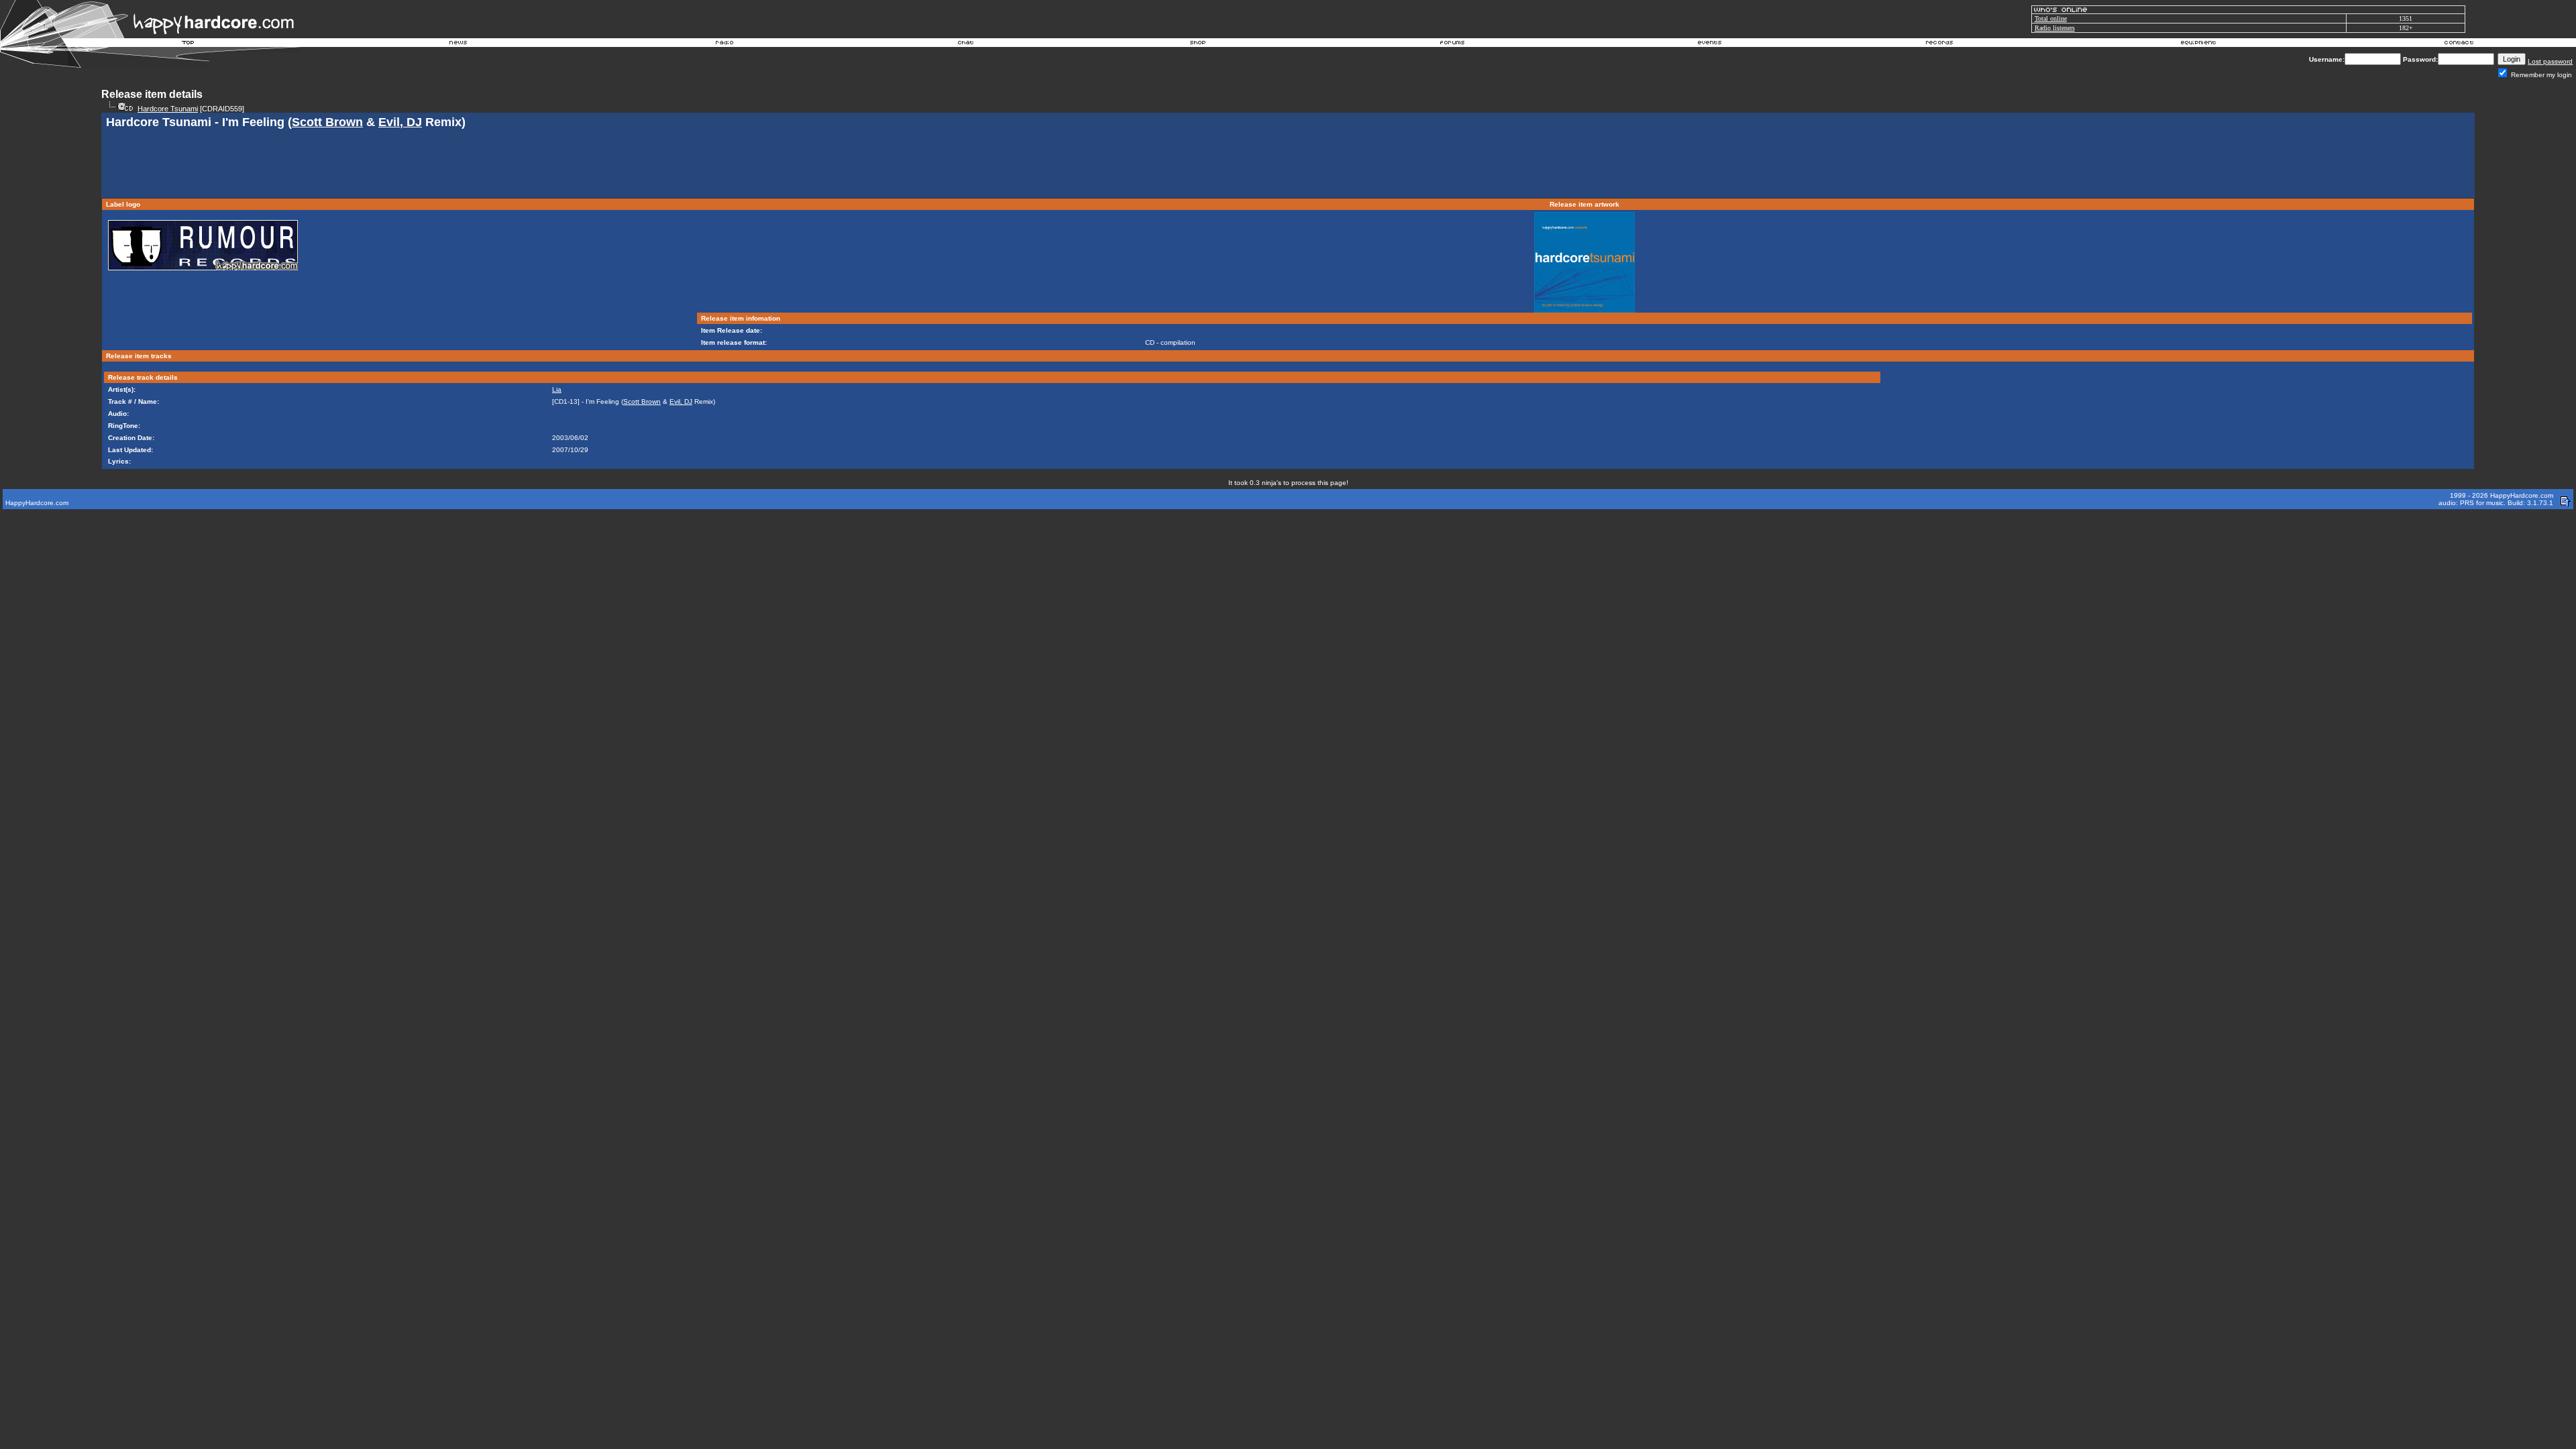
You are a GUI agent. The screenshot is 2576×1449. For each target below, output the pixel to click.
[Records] (1939, 44)
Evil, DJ (400, 122)
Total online (2051, 18)
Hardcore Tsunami (168, 109)
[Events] (1709, 44)
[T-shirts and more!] (1198, 44)
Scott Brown (327, 122)
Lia (557, 389)
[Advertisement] (1288, 165)
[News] (457, 44)
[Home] (189, 44)
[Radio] (725, 44)
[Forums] (1453, 44)
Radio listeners (2055, 28)
